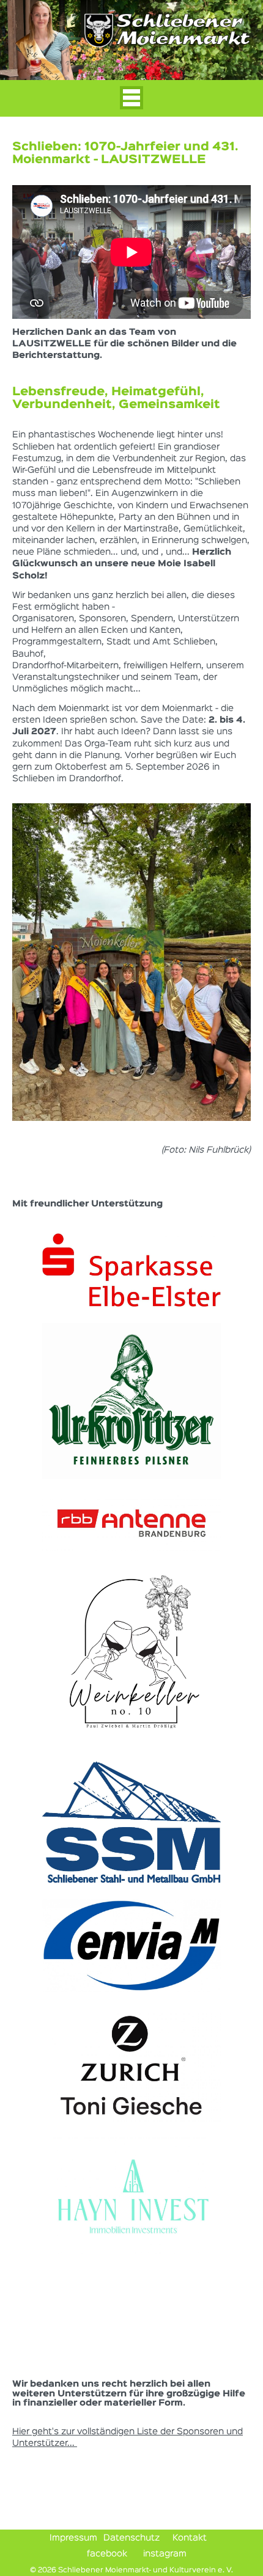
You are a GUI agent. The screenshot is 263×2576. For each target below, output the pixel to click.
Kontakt (190, 2538)
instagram (164, 2554)
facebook (106, 2554)
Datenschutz (131, 2538)
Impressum (73, 2538)
